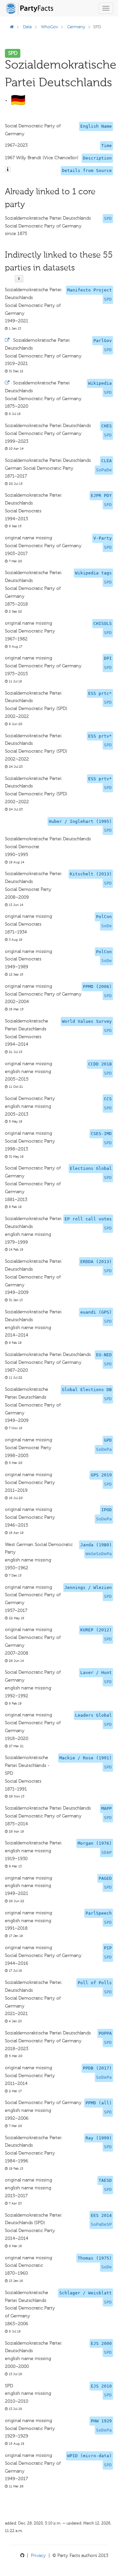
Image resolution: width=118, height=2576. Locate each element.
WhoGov (49, 27)
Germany (76, 27)
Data (27, 27)
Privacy (38, 2555)
